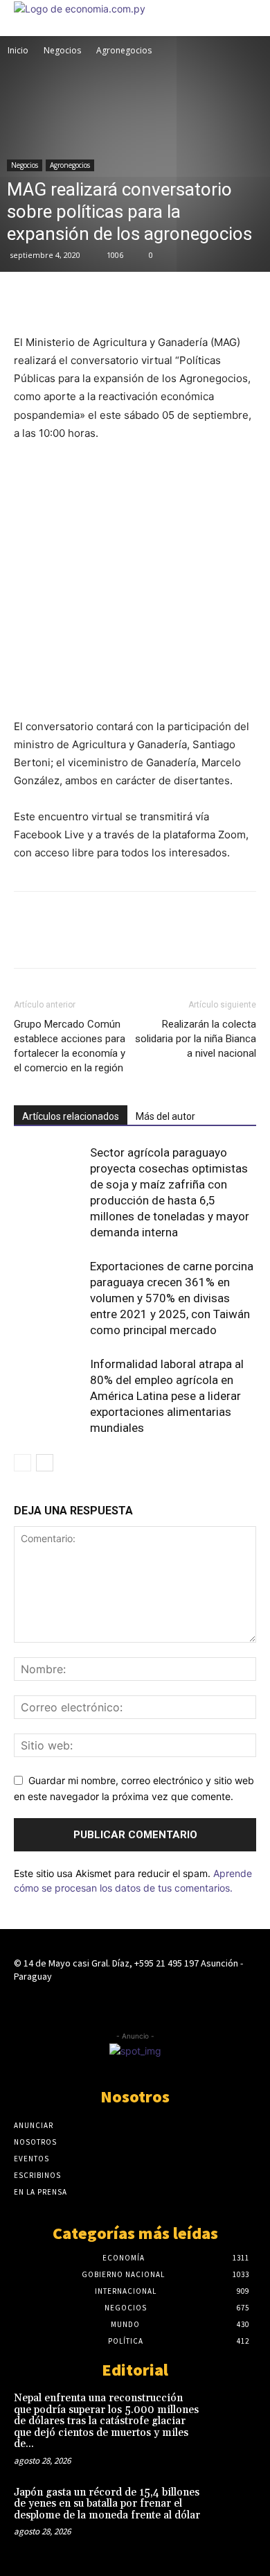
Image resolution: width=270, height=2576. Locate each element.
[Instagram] (135, 2003)
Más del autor (165, 1116)
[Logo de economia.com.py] (80, 9)
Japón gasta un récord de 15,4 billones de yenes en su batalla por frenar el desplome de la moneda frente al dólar (107, 2504)
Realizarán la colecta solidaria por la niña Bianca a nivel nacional (196, 1039)
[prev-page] (22, 1463)
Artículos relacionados (71, 1116)
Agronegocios (124, 50)
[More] (124, 300)
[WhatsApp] (91, 300)
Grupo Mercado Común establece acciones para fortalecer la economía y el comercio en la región (70, 1046)
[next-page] (45, 1463)
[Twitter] (60, 300)
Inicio (18, 50)
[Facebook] (28, 300)
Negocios (62, 50)
